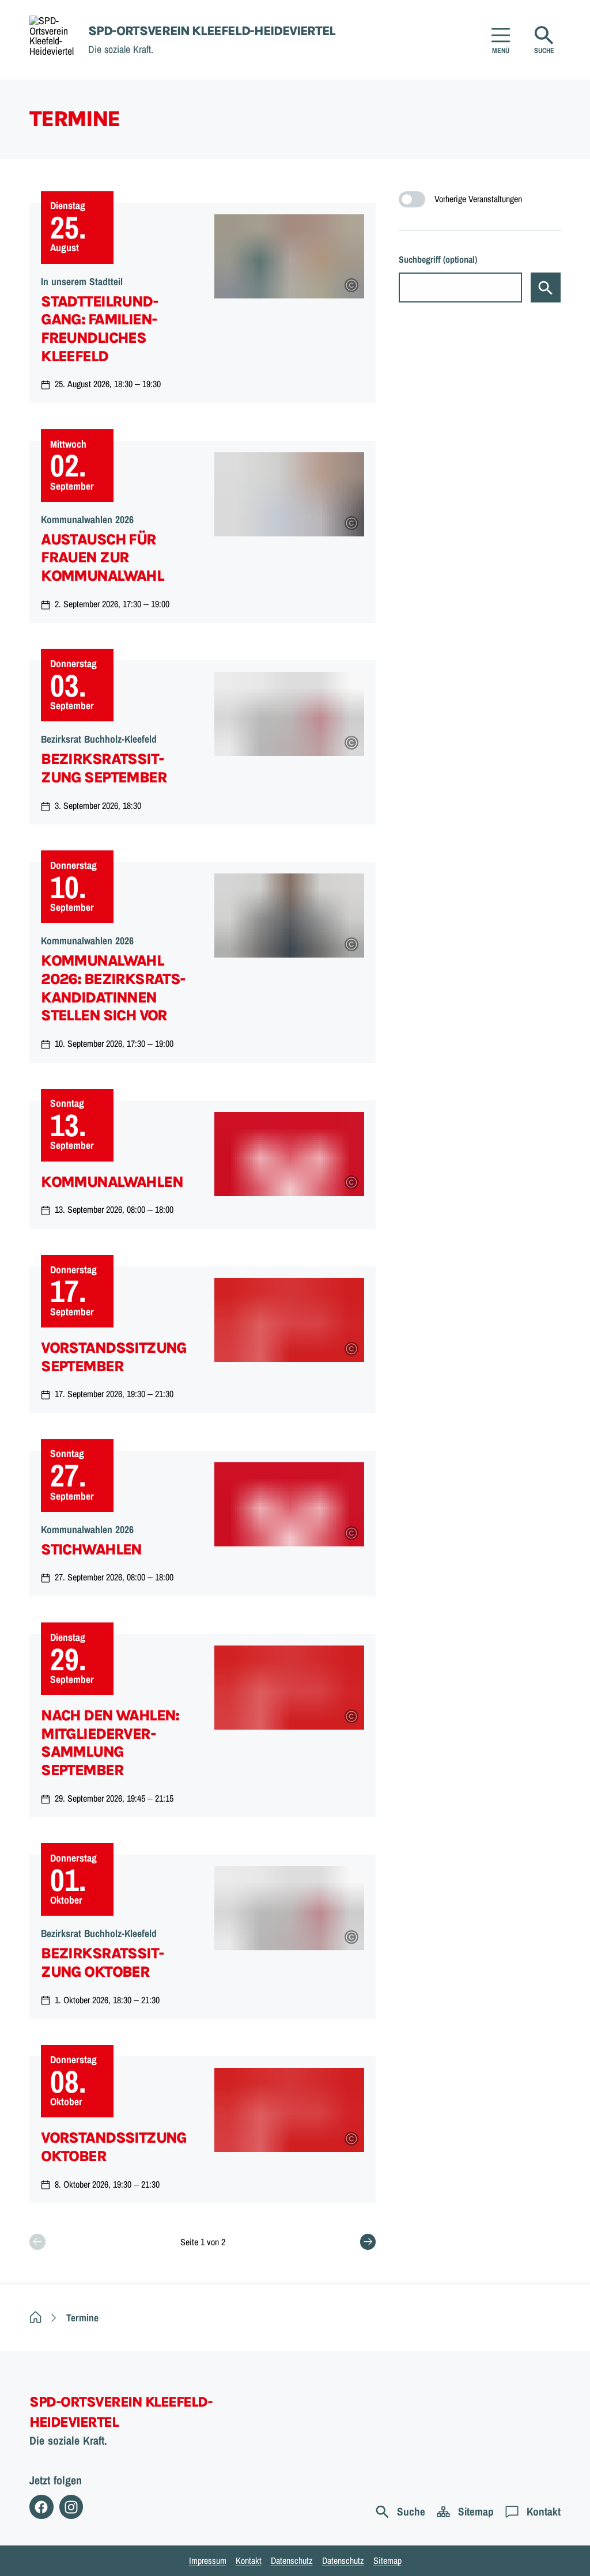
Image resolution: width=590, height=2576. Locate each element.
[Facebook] (41, 2507)
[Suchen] (546, 288)
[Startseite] (35, 2318)
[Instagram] (71, 2507)
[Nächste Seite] (368, 2242)
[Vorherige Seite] (37, 2242)
